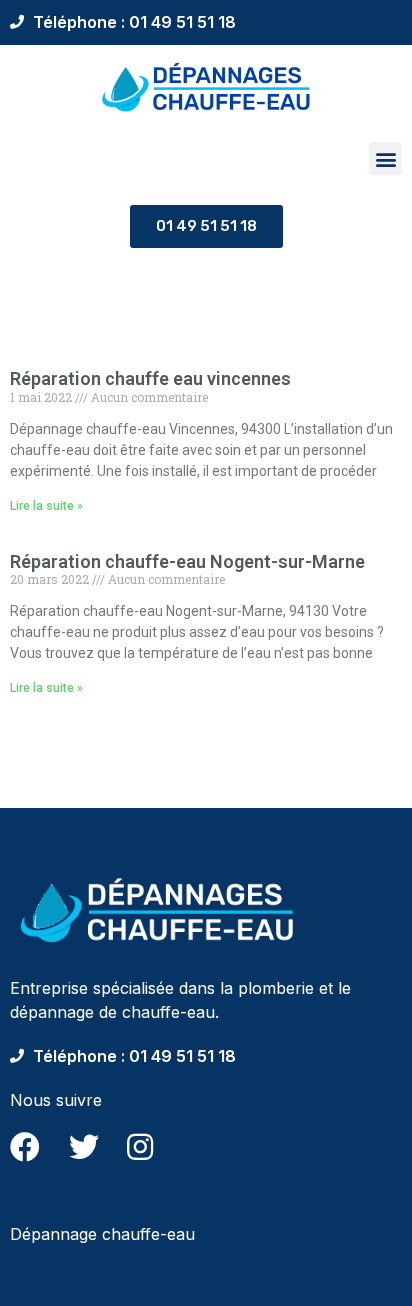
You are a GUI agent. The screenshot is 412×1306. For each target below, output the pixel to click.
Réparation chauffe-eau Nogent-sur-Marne (187, 561)
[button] (385, 158)
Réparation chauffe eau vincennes (150, 378)
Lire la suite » (46, 506)
